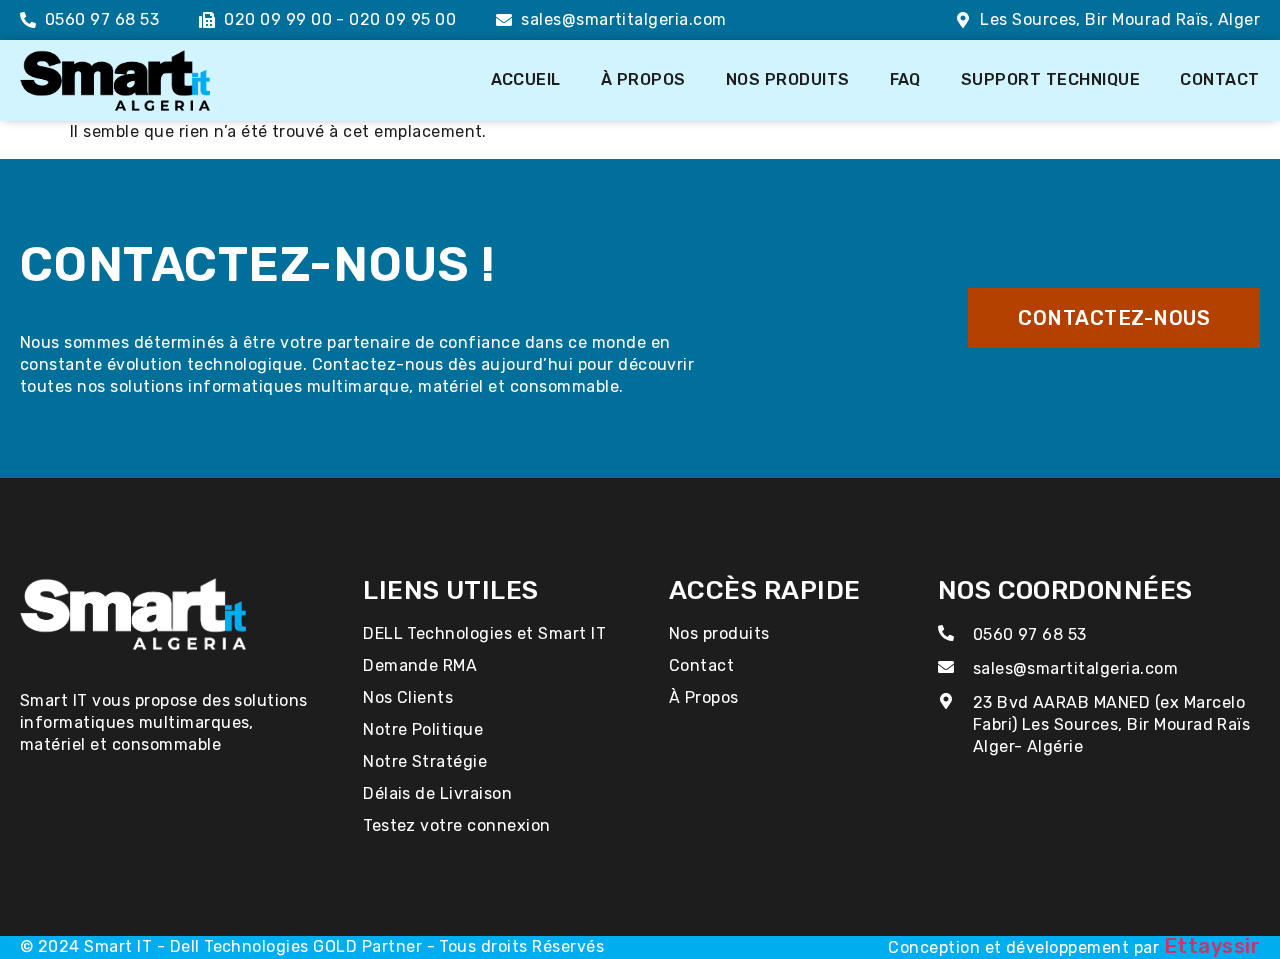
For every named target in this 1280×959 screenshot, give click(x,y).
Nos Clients (408, 697)
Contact (1219, 79)
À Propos (643, 79)
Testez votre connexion (457, 825)
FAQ (905, 79)
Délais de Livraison (437, 793)
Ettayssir (1212, 946)
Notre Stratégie (425, 761)
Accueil (526, 79)
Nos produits (788, 79)
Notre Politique (423, 729)
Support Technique (1050, 79)
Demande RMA (420, 665)
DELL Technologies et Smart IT (484, 633)
